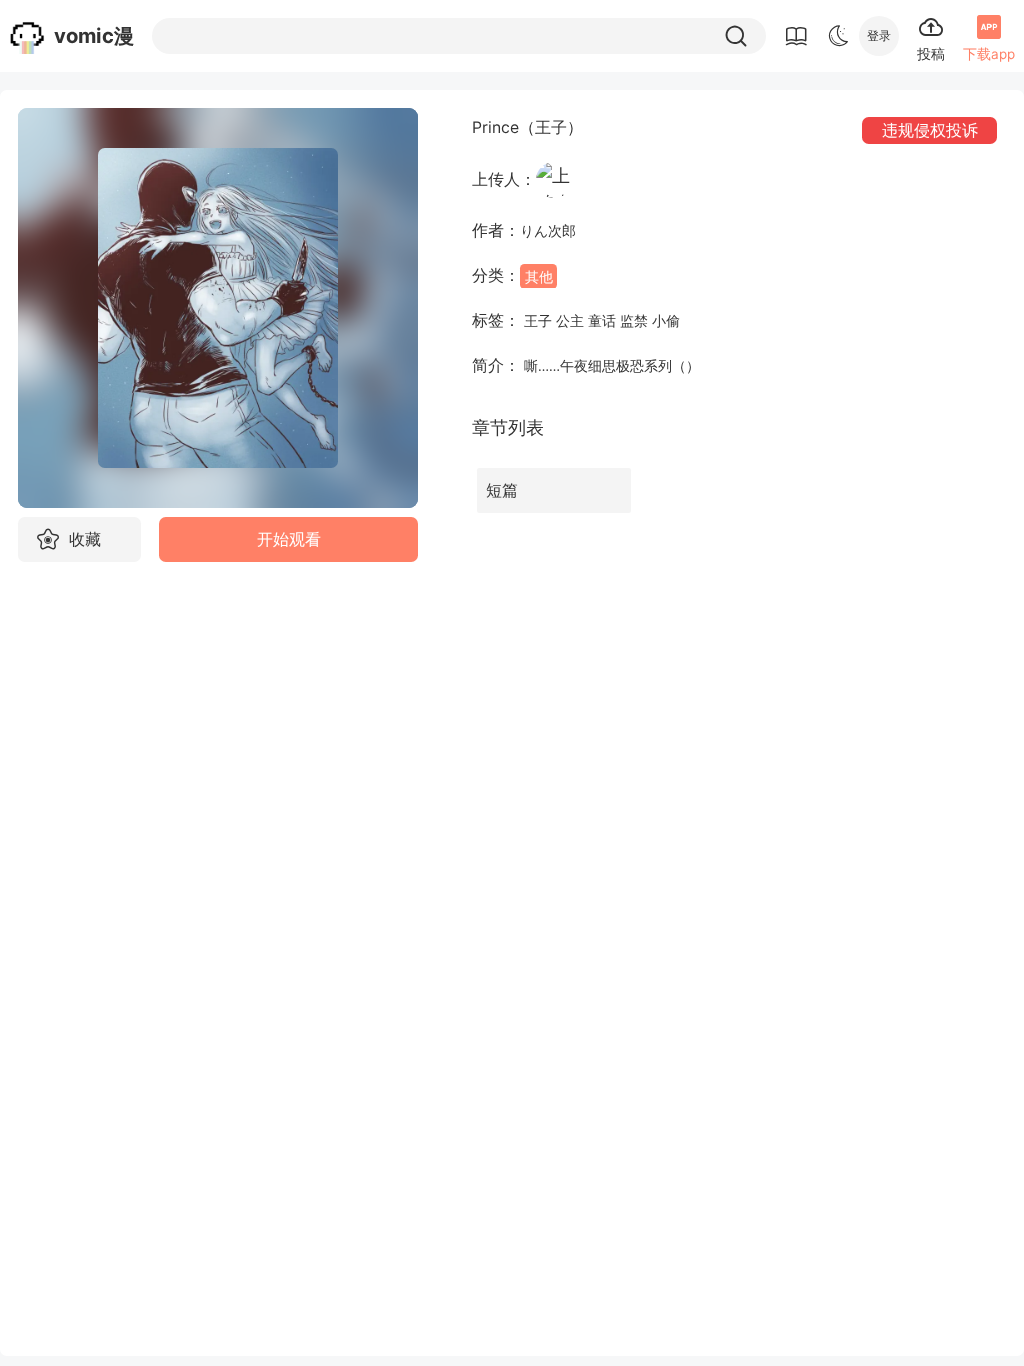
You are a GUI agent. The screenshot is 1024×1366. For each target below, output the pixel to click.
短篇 (502, 490)
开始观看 (289, 539)
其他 (539, 276)
